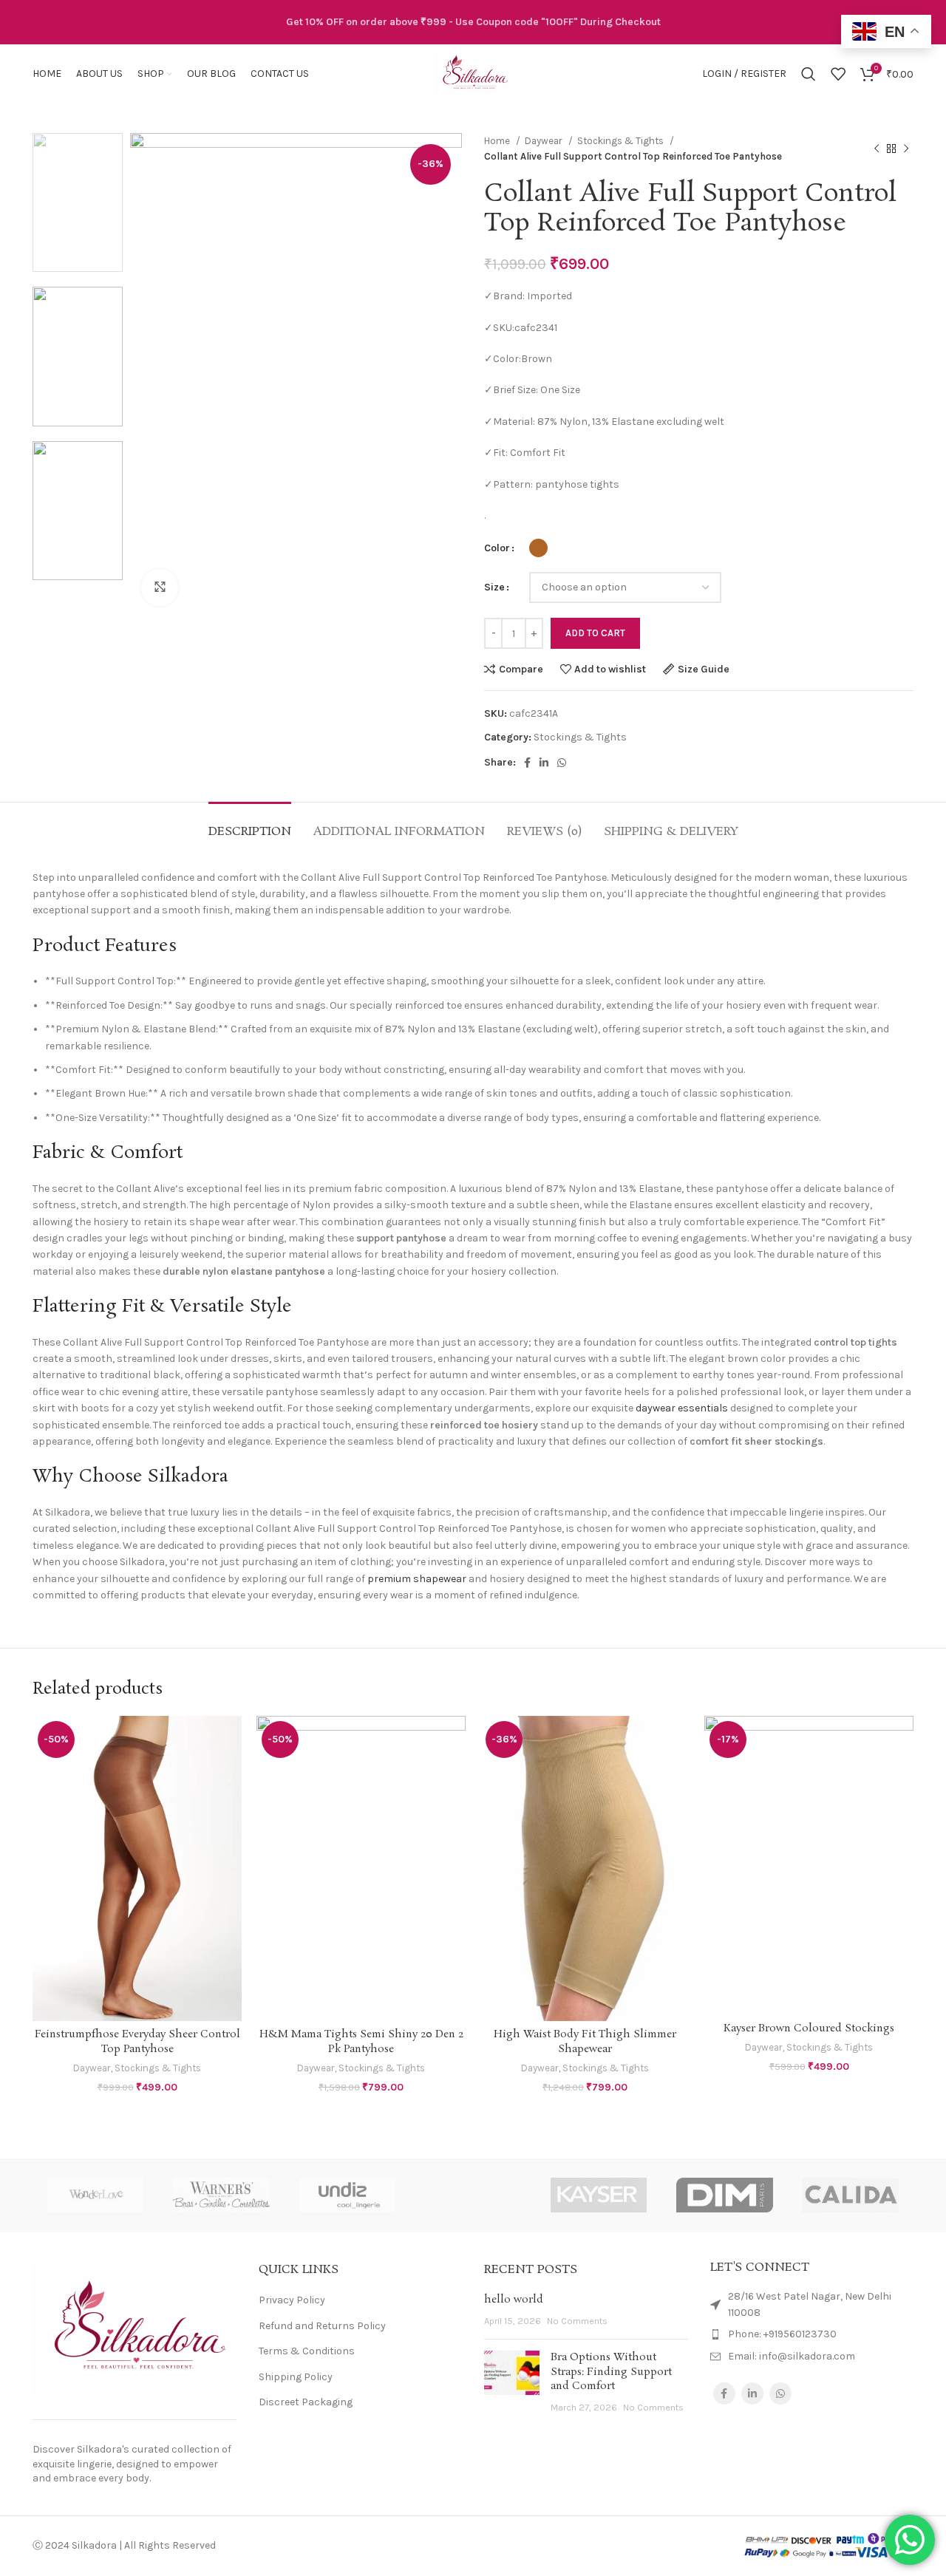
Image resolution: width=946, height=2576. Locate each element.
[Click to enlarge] (160, 587)
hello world (514, 2300)
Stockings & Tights (622, 141)
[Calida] (851, 2195)
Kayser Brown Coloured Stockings (809, 2028)
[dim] (724, 2195)
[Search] (809, 74)
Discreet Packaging (306, 2402)
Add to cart (595, 633)
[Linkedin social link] (544, 763)
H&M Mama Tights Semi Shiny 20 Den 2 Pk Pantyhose (361, 2042)
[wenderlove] (95, 2195)
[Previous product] (877, 149)
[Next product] (906, 149)
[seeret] (473, 2195)
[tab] (250, 824)
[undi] (347, 2195)
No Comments (577, 2321)
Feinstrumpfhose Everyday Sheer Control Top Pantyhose (137, 2042)
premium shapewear (417, 1579)
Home (498, 141)
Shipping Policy (296, 2377)
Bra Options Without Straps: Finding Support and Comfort (611, 2372)
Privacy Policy (292, 2300)
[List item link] (812, 2334)
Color (497, 548)
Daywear (545, 141)
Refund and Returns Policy (322, 2326)
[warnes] (221, 2195)
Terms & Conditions (307, 2351)
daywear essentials (682, 1408)
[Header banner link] (473, 22)
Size (494, 587)
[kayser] (599, 2195)
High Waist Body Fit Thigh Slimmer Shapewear (585, 2042)
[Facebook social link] (527, 763)
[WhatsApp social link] (562, 763)
